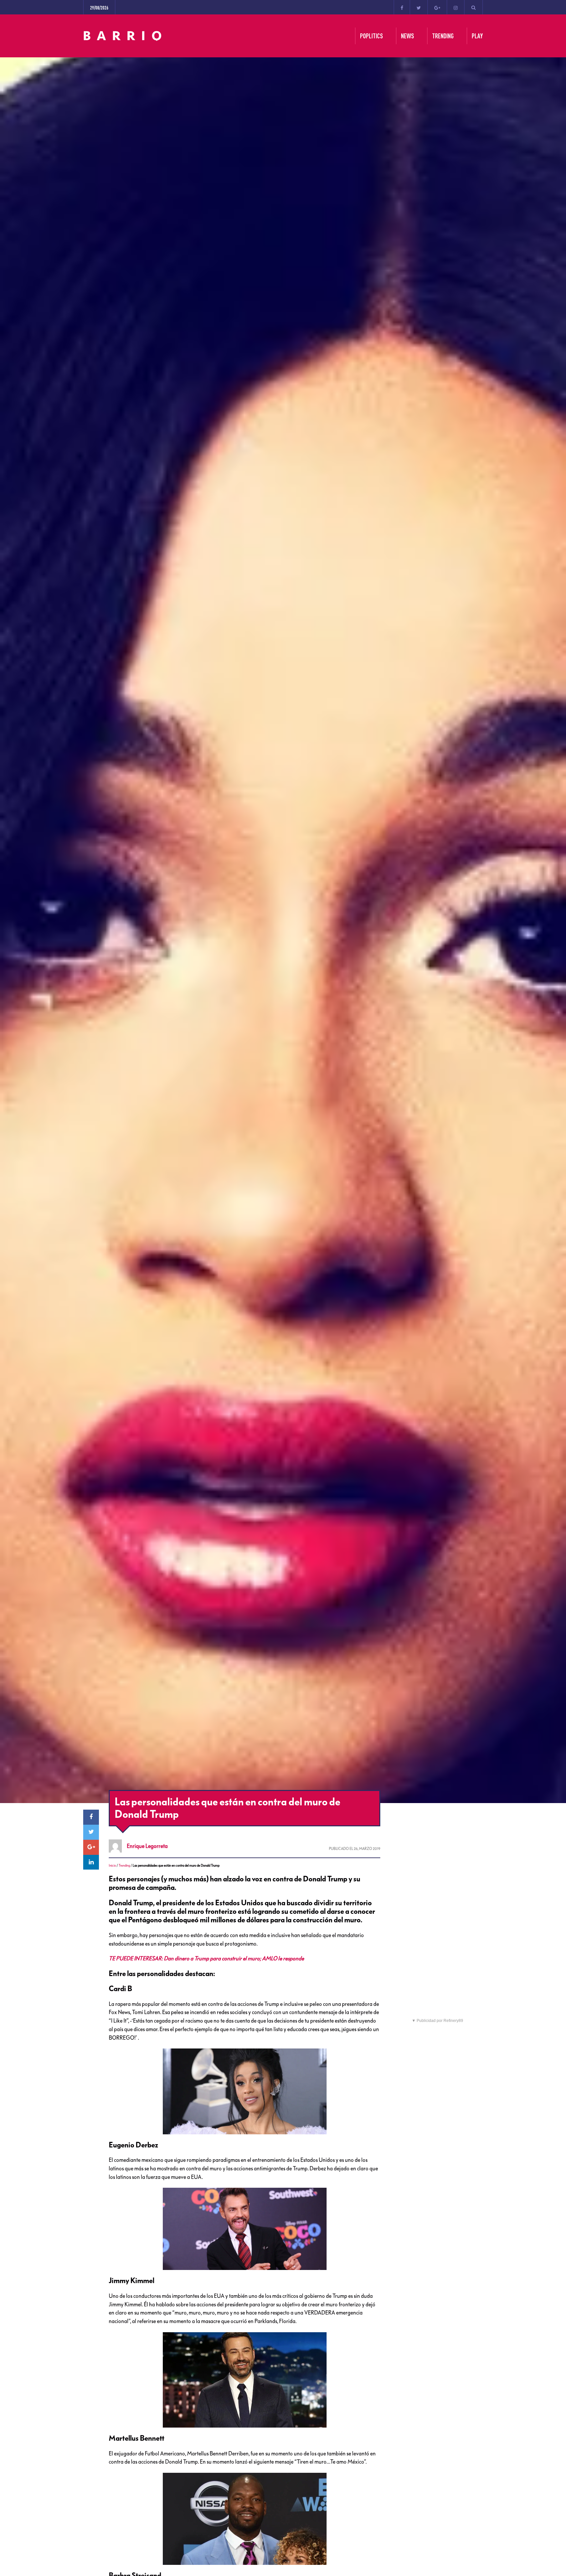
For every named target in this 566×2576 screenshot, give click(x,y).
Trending (124, 1865)
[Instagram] (456, 7)
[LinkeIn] (91, 1862)
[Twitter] (419, 7)
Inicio (112, 1865)
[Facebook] (402, 7)
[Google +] (437, 7)
